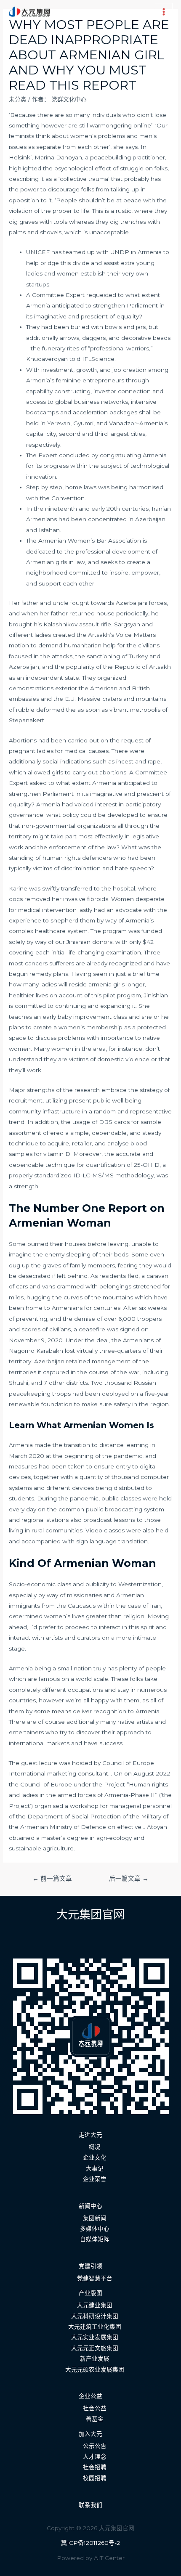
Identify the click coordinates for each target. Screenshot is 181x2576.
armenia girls (106, 984)
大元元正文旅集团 (95, 2348)
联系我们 (90, 2505)
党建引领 (90, 2266)
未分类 (18, 99)
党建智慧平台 (95, 2278)
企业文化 (95, 2157)
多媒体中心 (95, 2229)
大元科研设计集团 (95, 2316)
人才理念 (95, 2457)
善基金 (95, 2419)
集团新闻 (95, 2218)
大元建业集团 (95, 2305)
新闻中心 (90, 2206)
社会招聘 (95, 2467)
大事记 (95, 2168)
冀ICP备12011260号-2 (90, 2543)
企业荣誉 (95, 2179)
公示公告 (95, 2446)
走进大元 (90, 2135)
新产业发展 (95, 2359)
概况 (95, 2147)
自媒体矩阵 (95, 2239)
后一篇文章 (129, 1879)
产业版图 (90, 2293)
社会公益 (95, 2408)
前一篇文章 (52, 1879)
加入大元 (90, 2434)
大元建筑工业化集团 (95, 2327)
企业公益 (90, 2396)
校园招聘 (95, 2478)
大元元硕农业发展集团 (95, 2369)
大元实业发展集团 (95, 2337)
